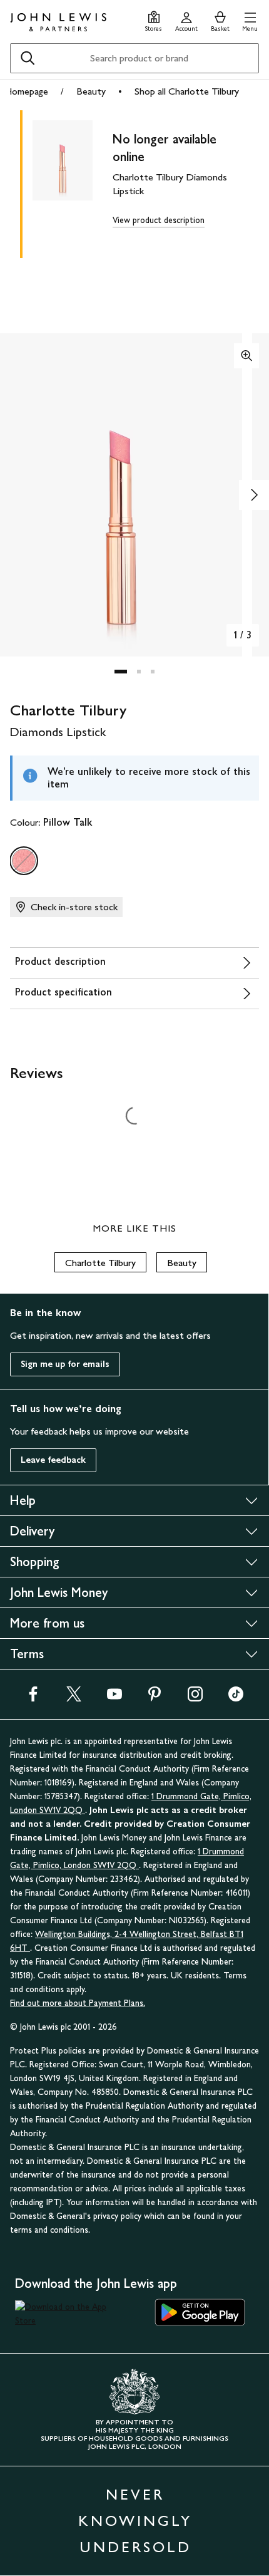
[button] (250, 20)
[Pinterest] (155, 1698)
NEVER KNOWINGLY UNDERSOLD (135, 2521)
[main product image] (73, 182)
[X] (74, 1698)
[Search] (28, 58)
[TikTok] (236, 1698)
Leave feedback (53, 1460)
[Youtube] (114, 1698)
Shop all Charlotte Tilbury (187, 91)
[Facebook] (33, 1698)
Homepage (26, 91)
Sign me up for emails (65, 1364)
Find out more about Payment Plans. (78, 2003)
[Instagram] (195, 1698)
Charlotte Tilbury (100, 1263)
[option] (24, 861)
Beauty (91, 91)
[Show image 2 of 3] (254, 495)
